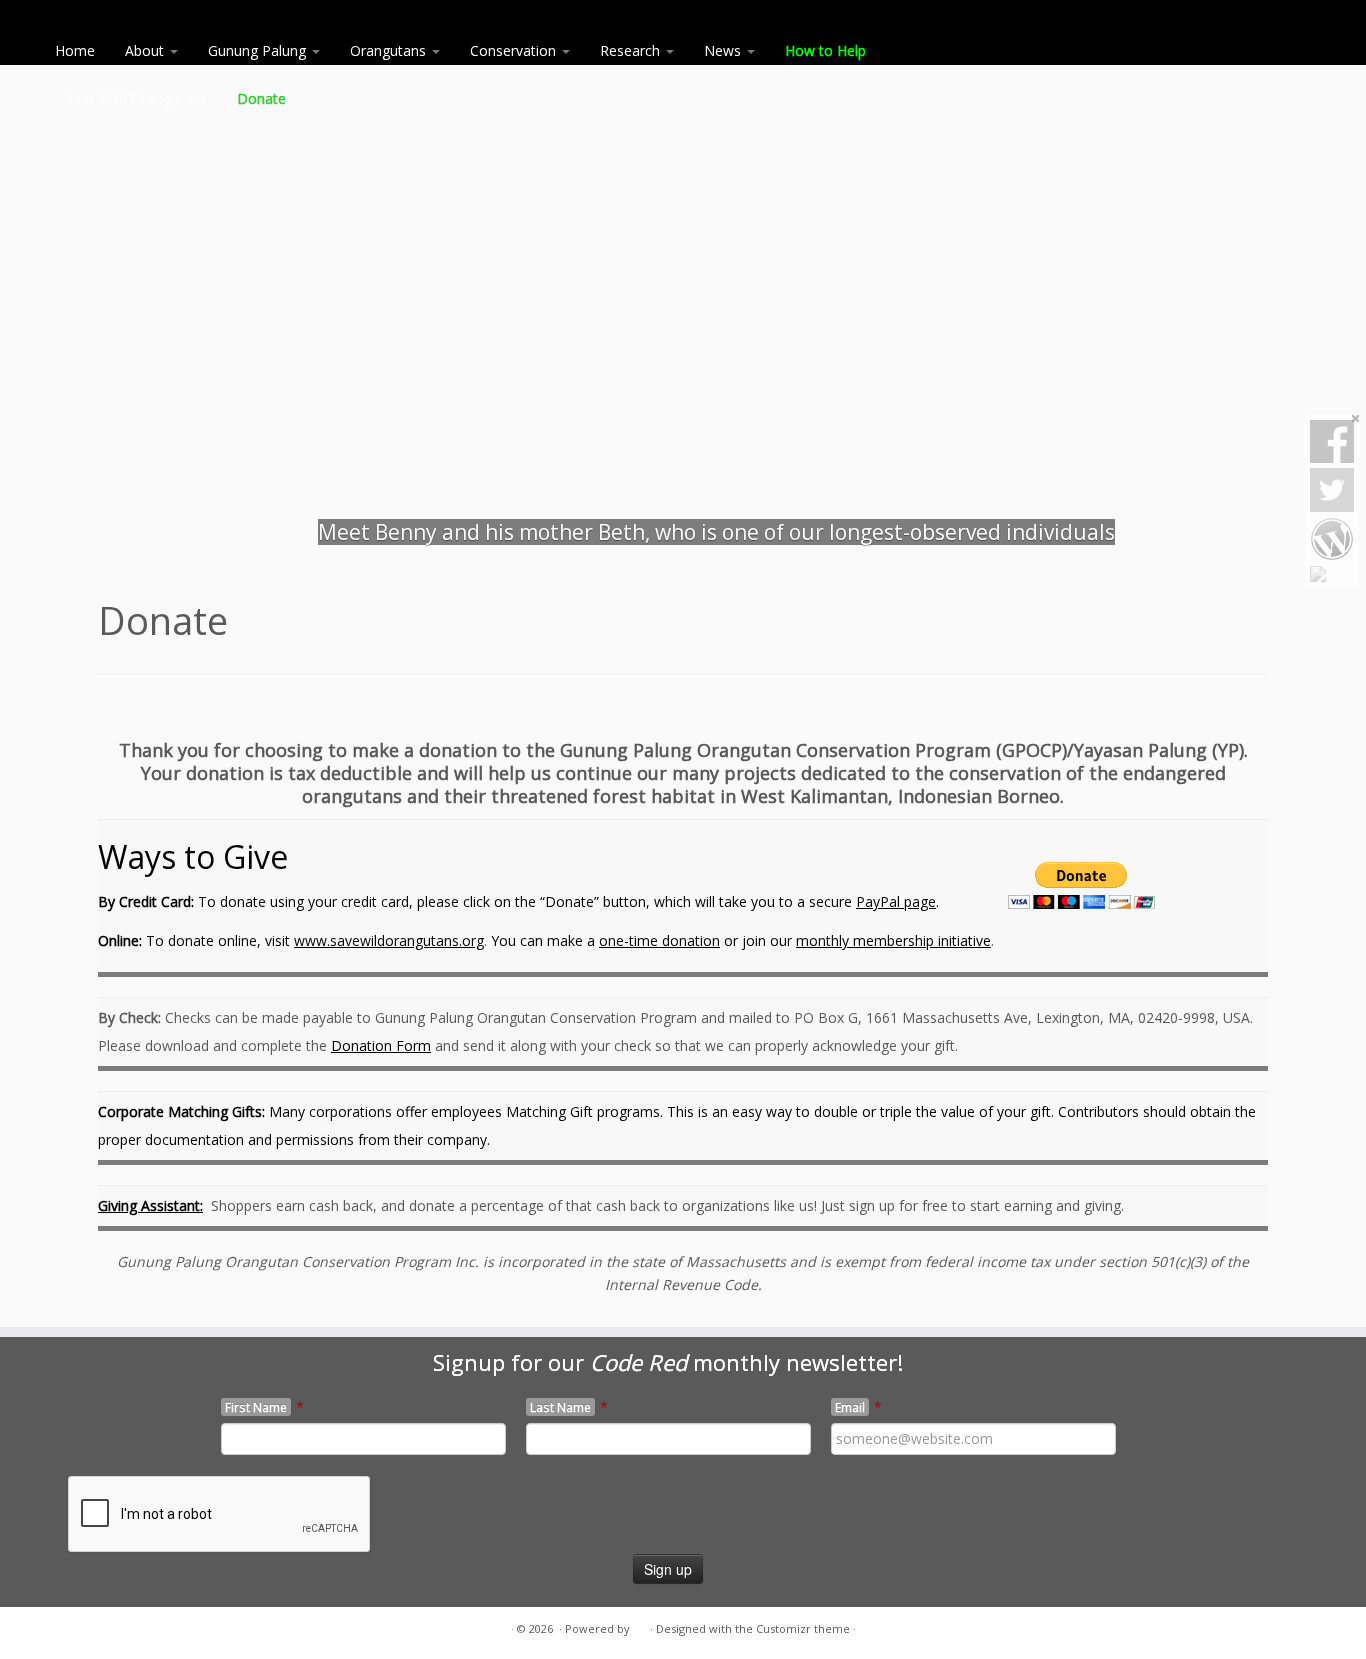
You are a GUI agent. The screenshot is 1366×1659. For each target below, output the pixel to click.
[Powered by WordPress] (640, 1625)
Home (75, 50)
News (724, 50)
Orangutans (390, 50)
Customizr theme (803, 1628)
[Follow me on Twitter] (110, 1629)
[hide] (1356, 419)
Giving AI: (150, 1205)
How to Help (827, 50)
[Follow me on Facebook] (135, 1629)
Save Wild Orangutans (136, 98)
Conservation (515, 50)
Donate (261, 98)
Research (632, 50)
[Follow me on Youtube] (160, 1629)
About (146, 50)
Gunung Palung (259, 50)
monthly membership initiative (893, 940)
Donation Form (381, 1045)
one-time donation (659, 940)
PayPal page (896, 901)
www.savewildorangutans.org (389, 940)
